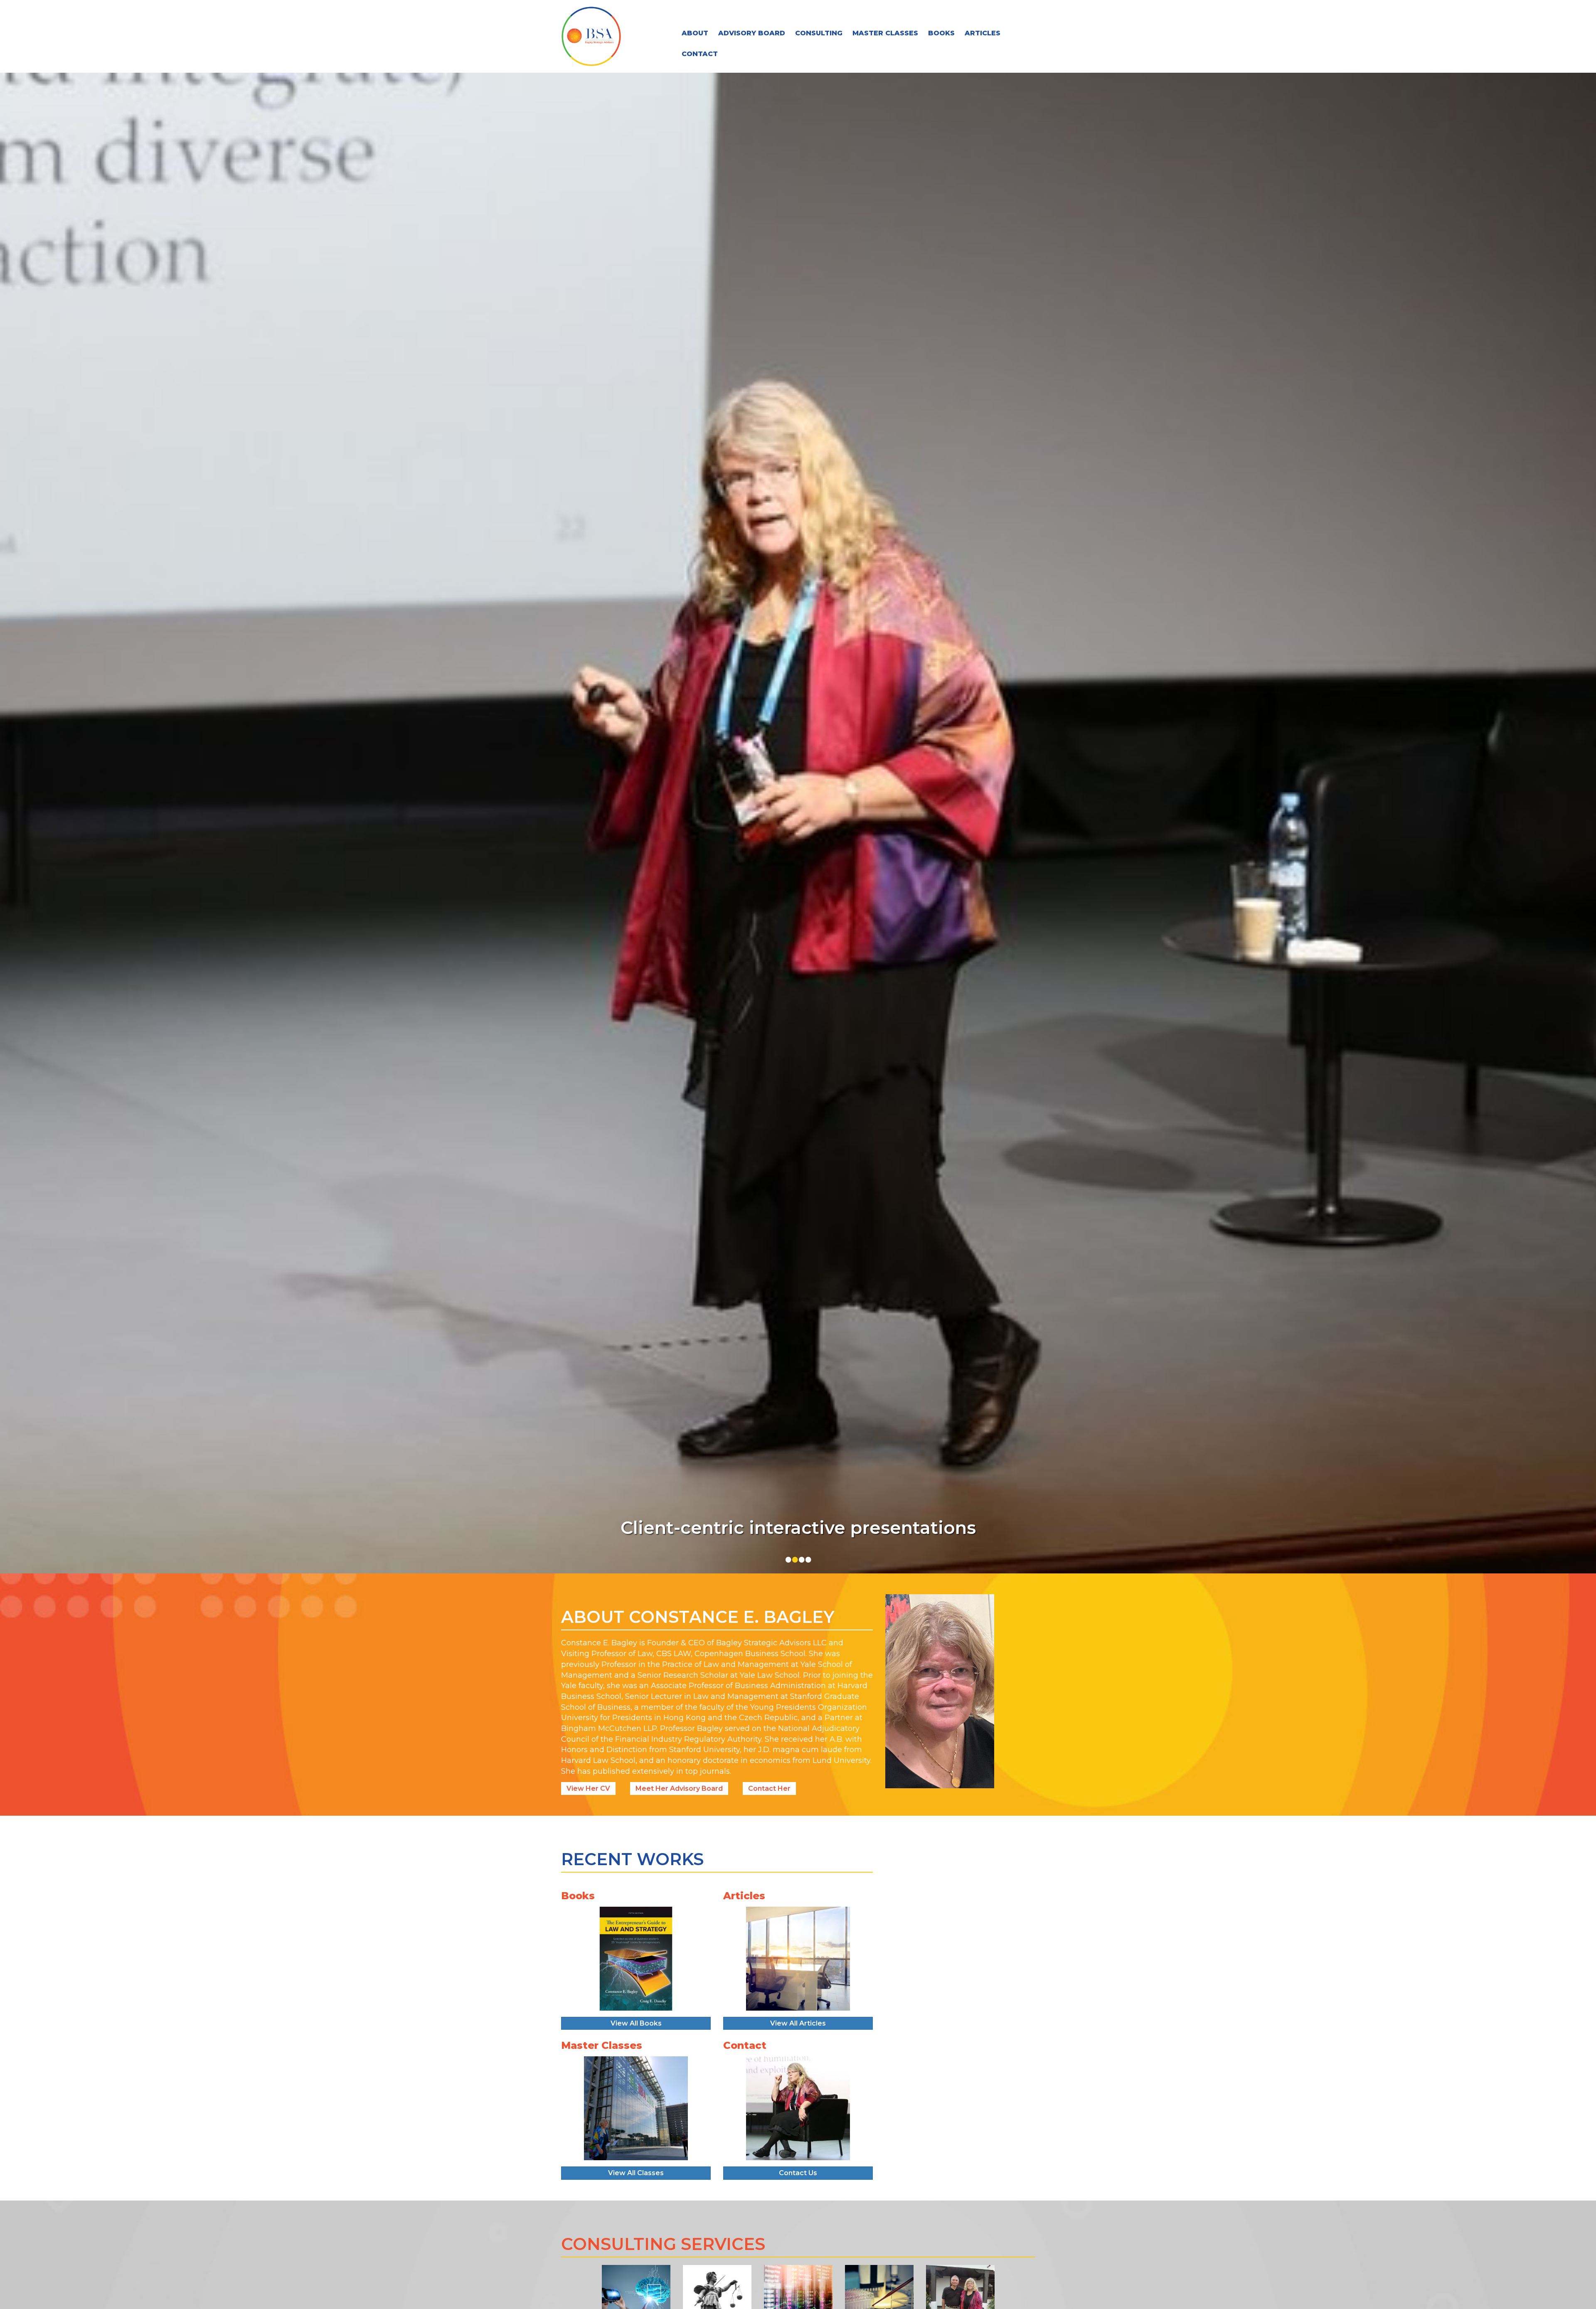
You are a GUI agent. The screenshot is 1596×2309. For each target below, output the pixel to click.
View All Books (636, 2023)
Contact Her (769, 1788)
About (695, 33)
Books (941, 33)
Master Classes (885, 33)
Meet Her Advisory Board (679, 1788)
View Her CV (588, 1788)
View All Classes (636, 2173)
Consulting (819, 33)
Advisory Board (752, 33)
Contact (700, 54)
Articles (983, 33)
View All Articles (798, 2023)
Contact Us (798, 2173)
